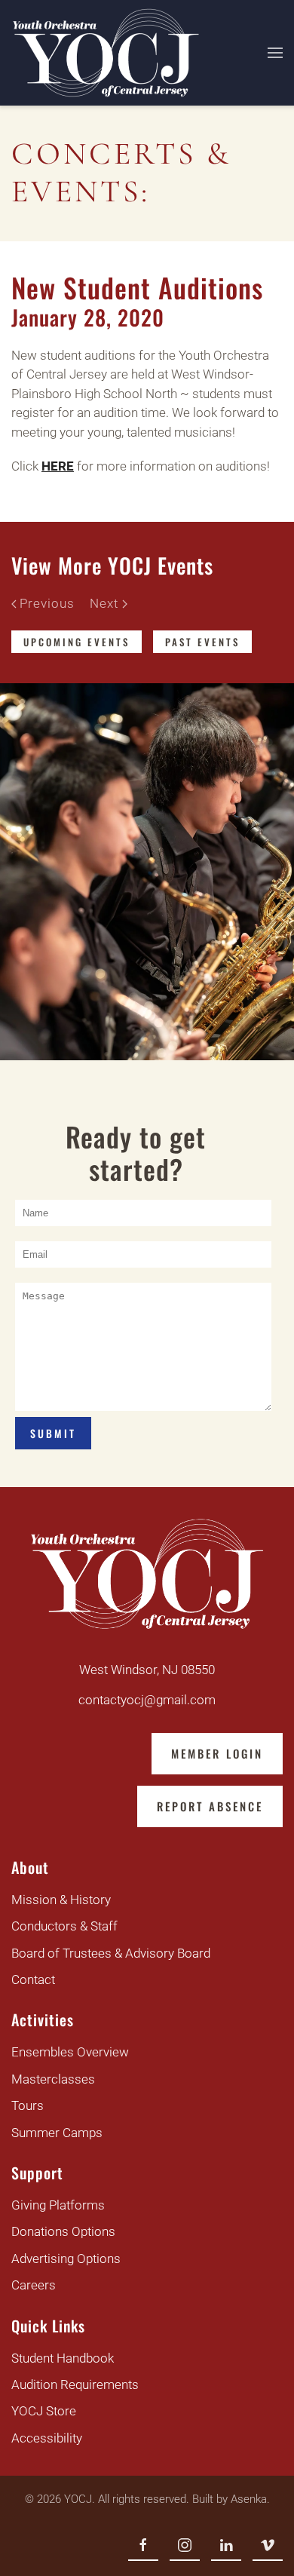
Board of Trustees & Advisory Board (111, 1953)
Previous (47, 603)
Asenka (249, 2499)
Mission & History (61, 1900)
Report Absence (210, 1806)
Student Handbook (63, 2358)
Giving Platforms (58, 2205)
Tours (28, 2105)
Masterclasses (53, 2079)
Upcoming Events (77, 642)
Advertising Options (66, 2259)
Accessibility (47, 2438)
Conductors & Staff (64, 1926)
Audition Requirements (75, 2384)
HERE (58, 466)
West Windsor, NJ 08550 (147, 1670)
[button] (275, 53)
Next (104, 603)
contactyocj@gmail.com (147, 1700)
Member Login (217, 1753)
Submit (53, 1433)
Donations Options (63, 2231)
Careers (34, 2285)
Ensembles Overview (70, 2052)
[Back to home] (106, 53)
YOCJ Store (44, 2411)
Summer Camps (57, 2133)
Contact (33, 1980)
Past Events (202, 642)
